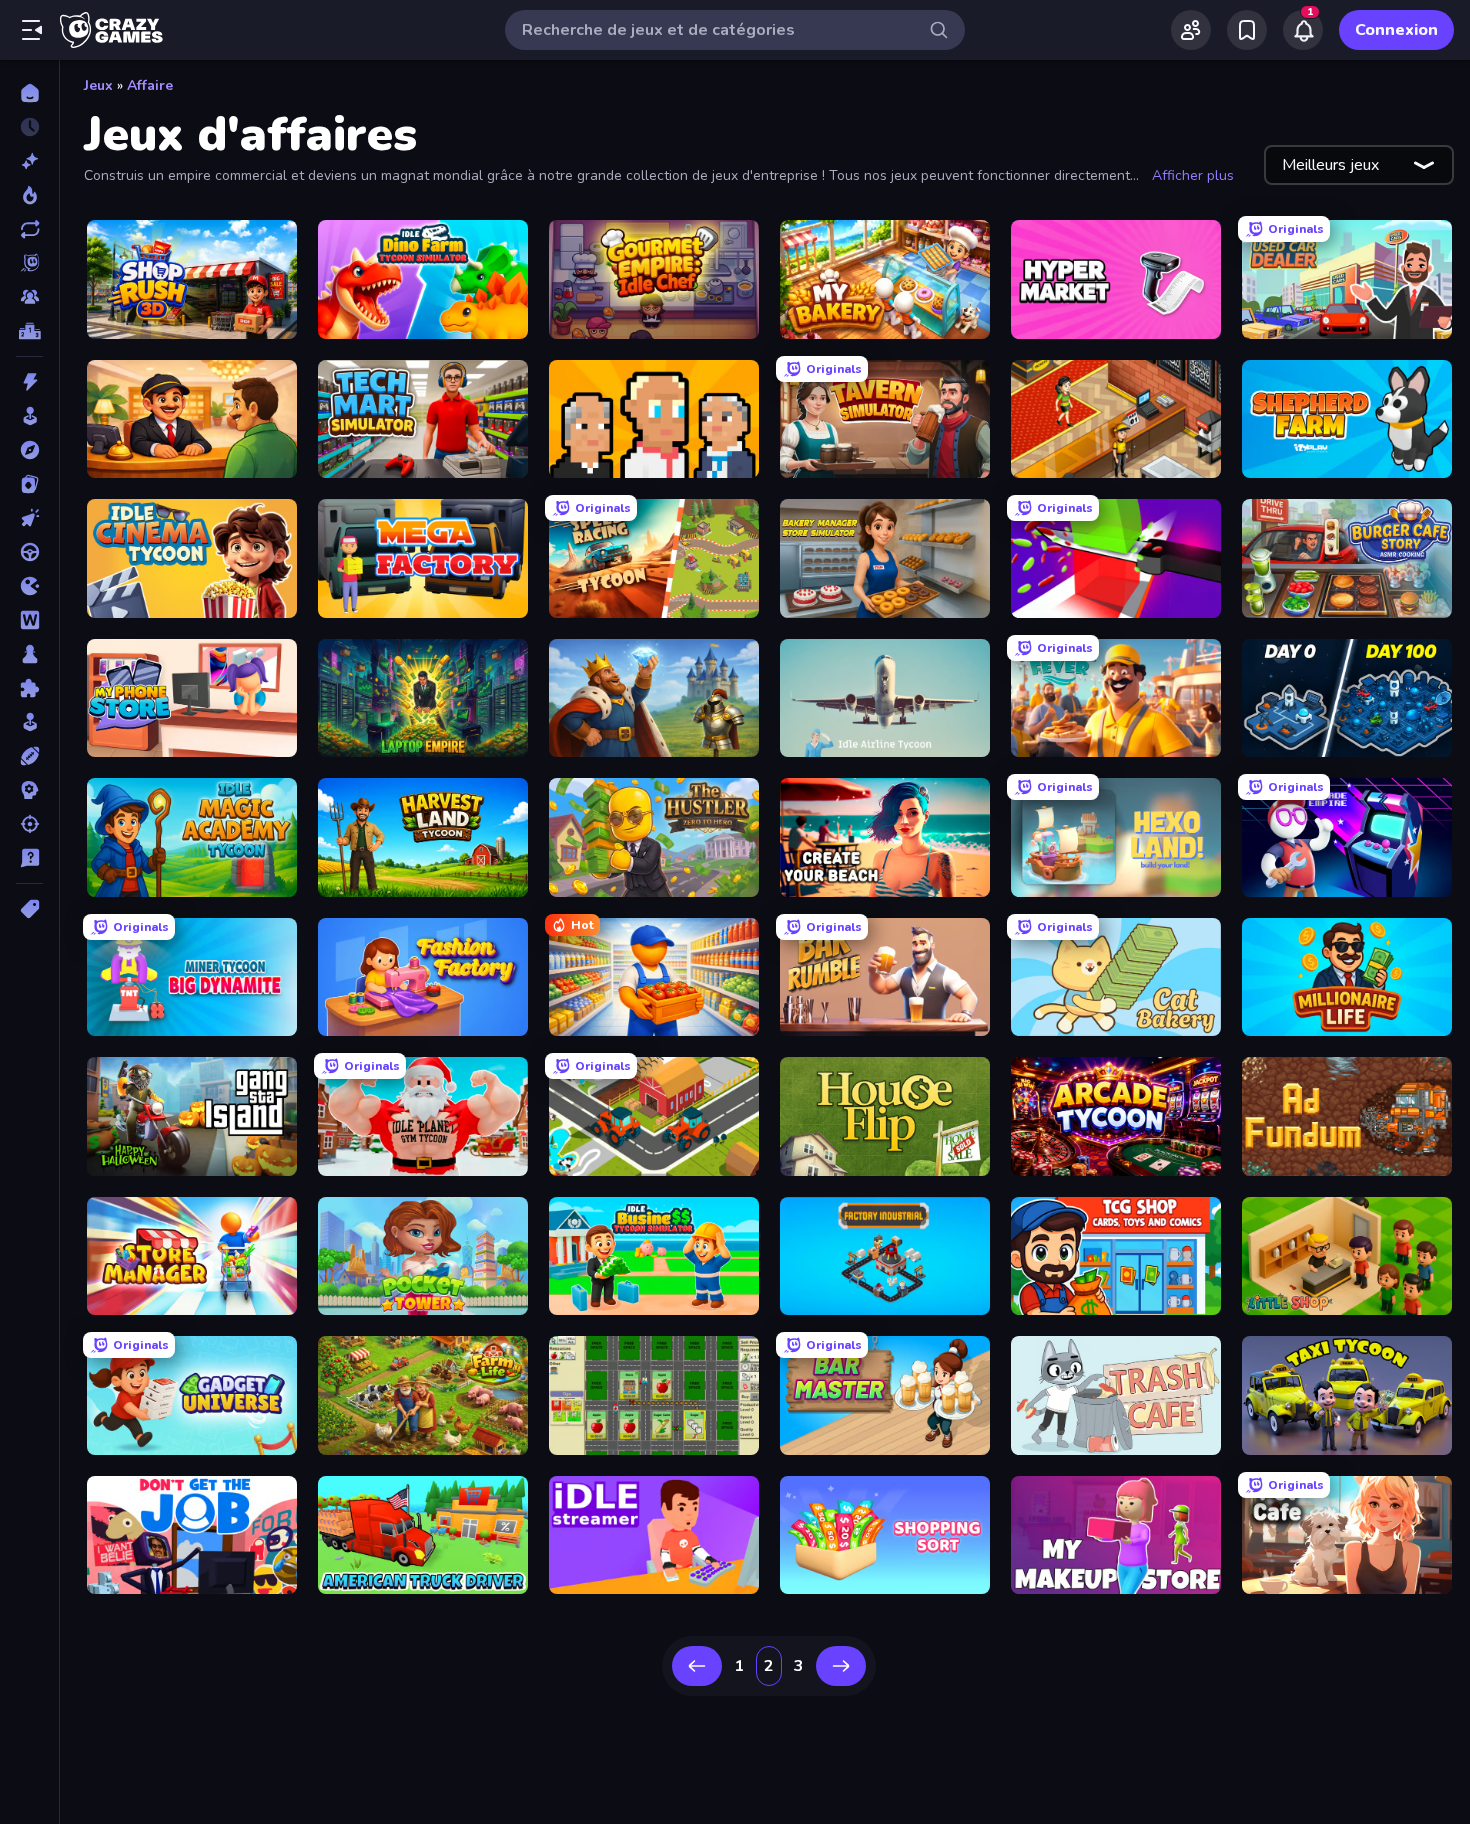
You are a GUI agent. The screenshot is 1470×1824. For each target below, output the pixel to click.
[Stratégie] (29, 790)
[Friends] (1191, 30)
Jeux (98, 85)
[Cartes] (29, 484)
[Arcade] (29, 416)
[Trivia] (29, 858)
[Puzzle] (29, 688)
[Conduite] (29, 552)
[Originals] (29, 263)
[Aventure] (29, 450)
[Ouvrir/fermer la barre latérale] (32, 30)
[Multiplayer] (29, 297)
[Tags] (29, 909)
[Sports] (29, 756)
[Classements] (29, 331)
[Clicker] (29, 518)
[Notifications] (1303, 30)
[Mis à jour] (29, 229)
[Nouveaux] (29, 161)
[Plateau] (29, 654)
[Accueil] (29, 93)
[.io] (29, 586)
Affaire (150, 85)
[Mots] (29, 620)
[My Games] (1247, 30)
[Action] (29, 382)
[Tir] (29, 824)
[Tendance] (29, 195)
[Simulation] (29, 722)
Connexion (1396, 30)
